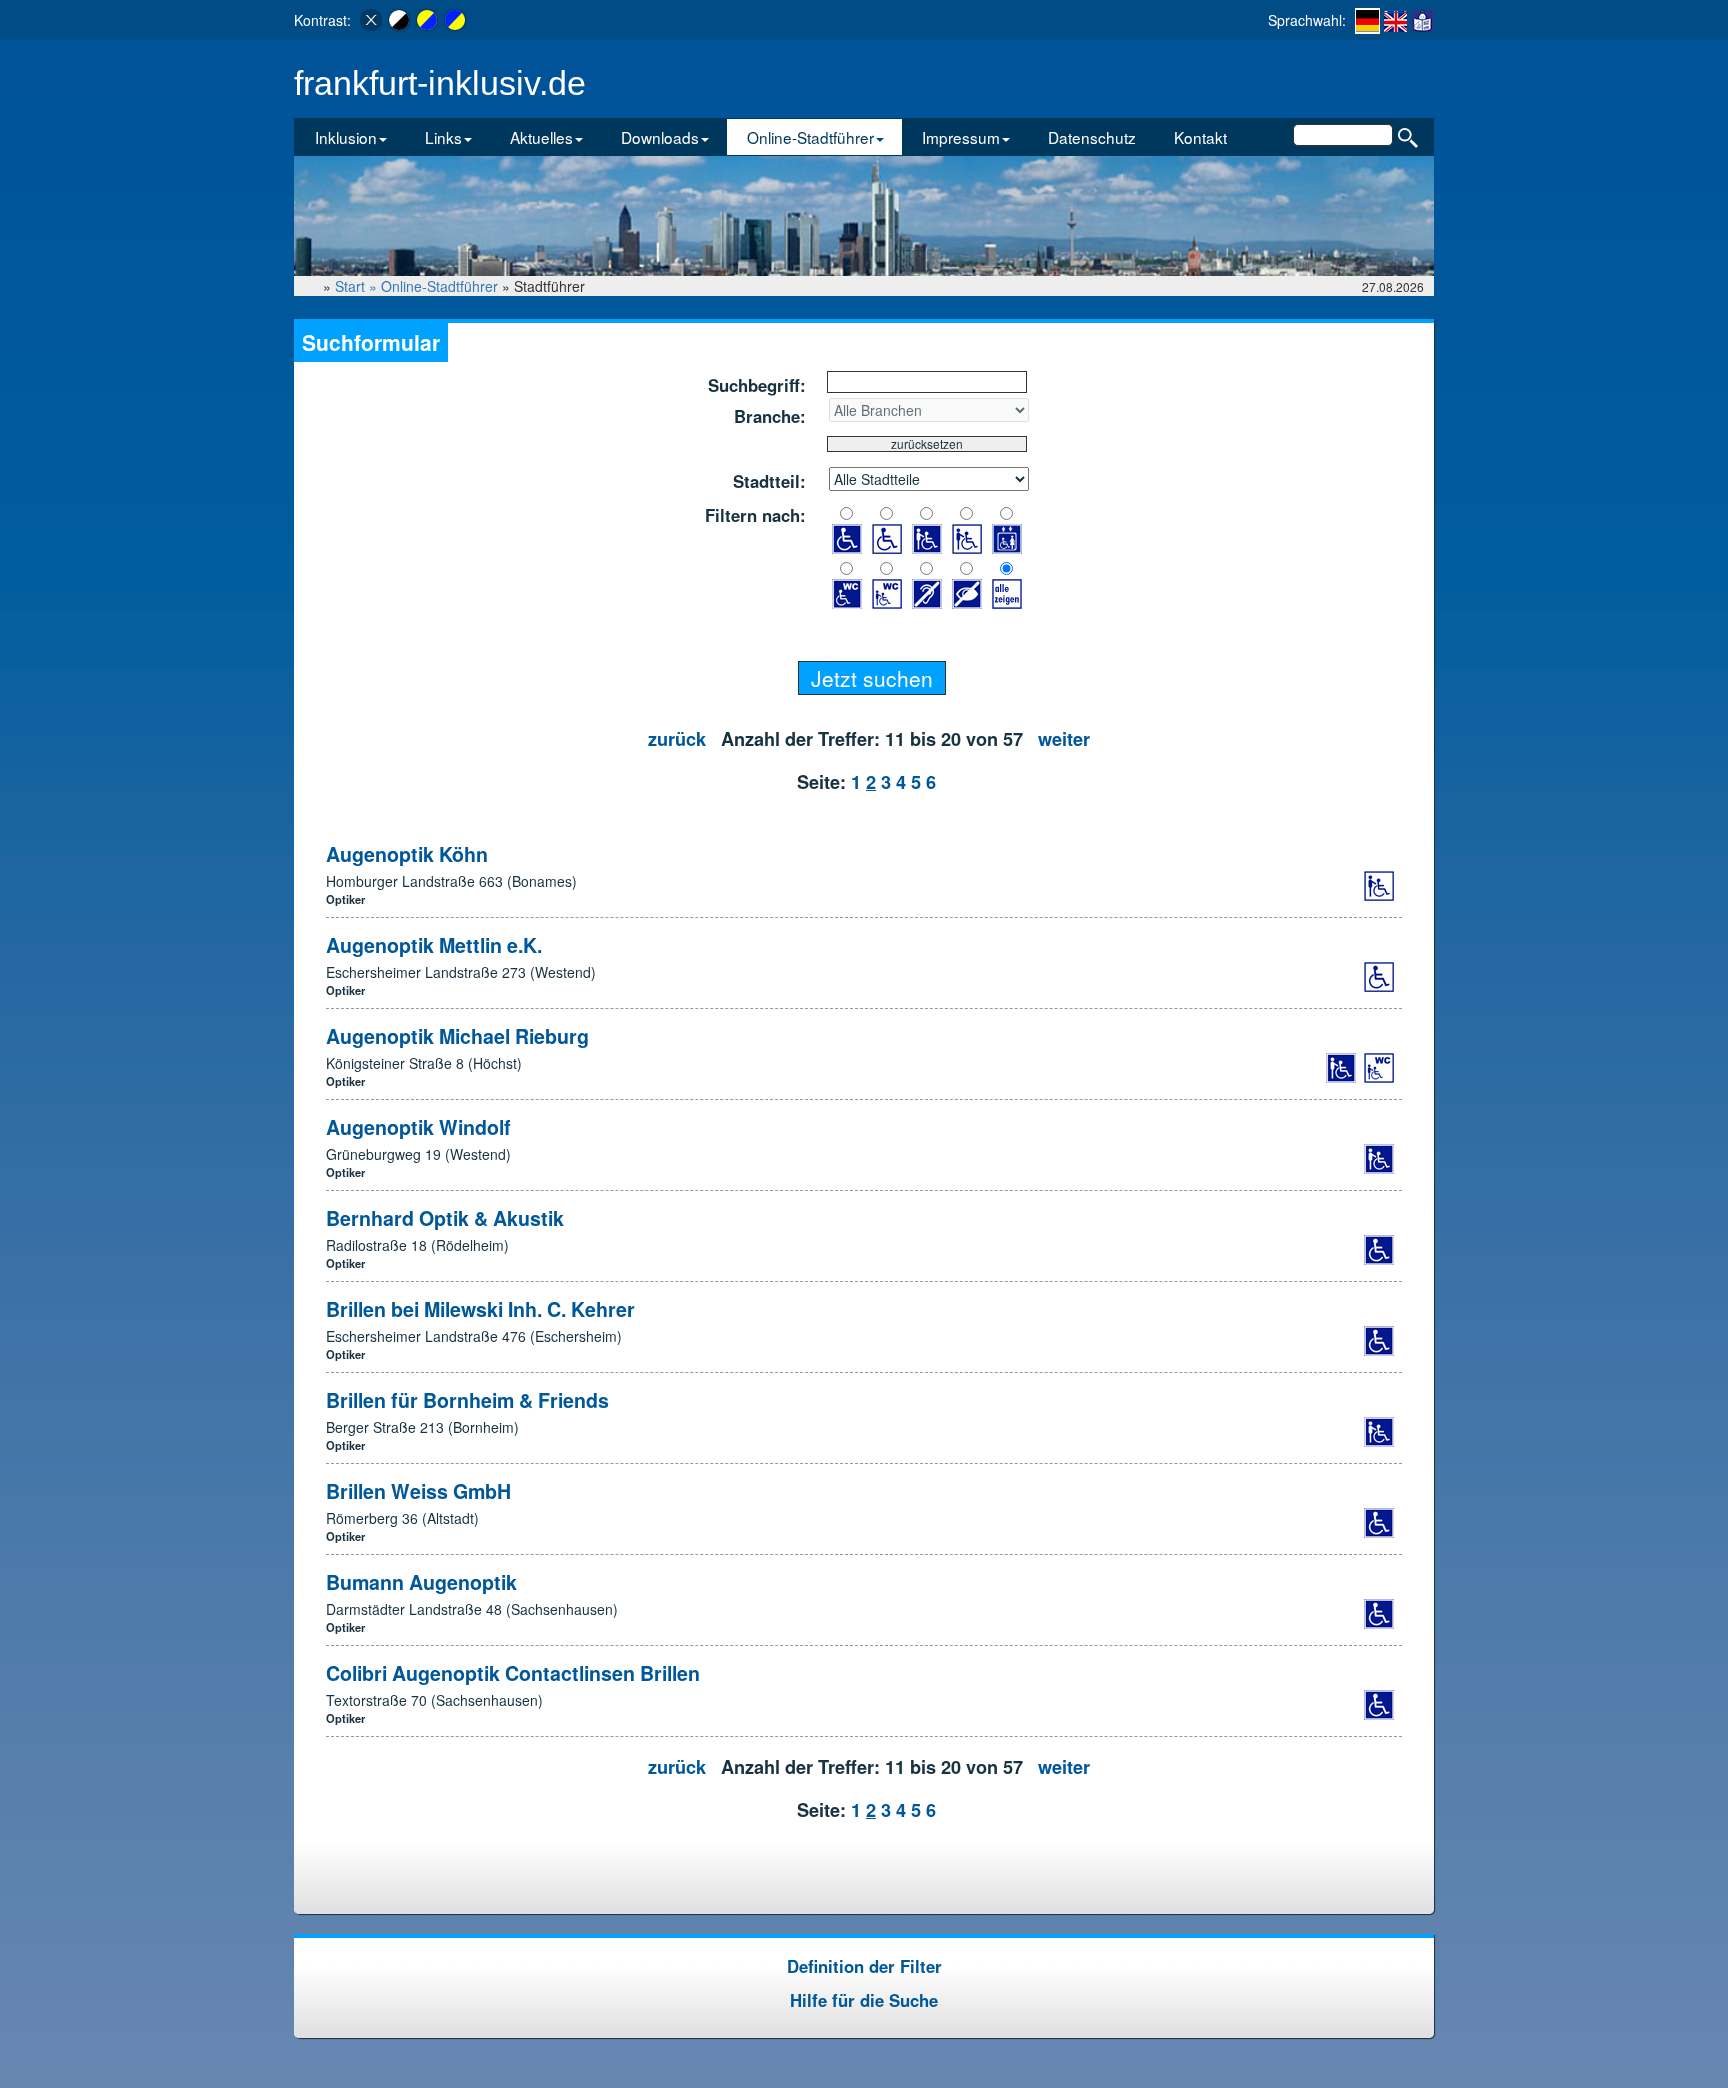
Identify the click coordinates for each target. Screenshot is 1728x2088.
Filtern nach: (755, 515)
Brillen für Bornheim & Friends (467, 1400)
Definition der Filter (864, 1966)
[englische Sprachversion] (1395, 20)
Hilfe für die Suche (864, 2000)
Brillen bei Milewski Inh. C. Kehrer (480, 1309)
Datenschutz (1092, 137)
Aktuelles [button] (541, 137)
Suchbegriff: (757, 385)
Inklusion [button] (346, 137)
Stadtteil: (769, 481)
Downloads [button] (660, 137)
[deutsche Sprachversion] (1367, 21)
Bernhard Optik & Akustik (445, 1218)
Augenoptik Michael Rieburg (457, 1036)
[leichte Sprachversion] (1422, 20)
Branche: (770, 416)
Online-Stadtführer (439, 286)
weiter (1064, 739)
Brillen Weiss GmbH (418, 1491)
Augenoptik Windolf (418, 1127)
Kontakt (1200, 137)
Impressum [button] (961, 137)
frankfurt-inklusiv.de (440, 83)
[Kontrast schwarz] (399, 20)
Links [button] (443, 137)
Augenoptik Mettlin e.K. (434, 945)
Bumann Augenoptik (421, 1582)
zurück (677, 739)
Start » (358, 286)
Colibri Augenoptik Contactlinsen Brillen (513, 1673)
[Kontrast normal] (371, 20)
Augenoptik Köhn (407, 854)
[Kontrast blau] (455, 20)
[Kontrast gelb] (427, 20)
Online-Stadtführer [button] (810, 137)
